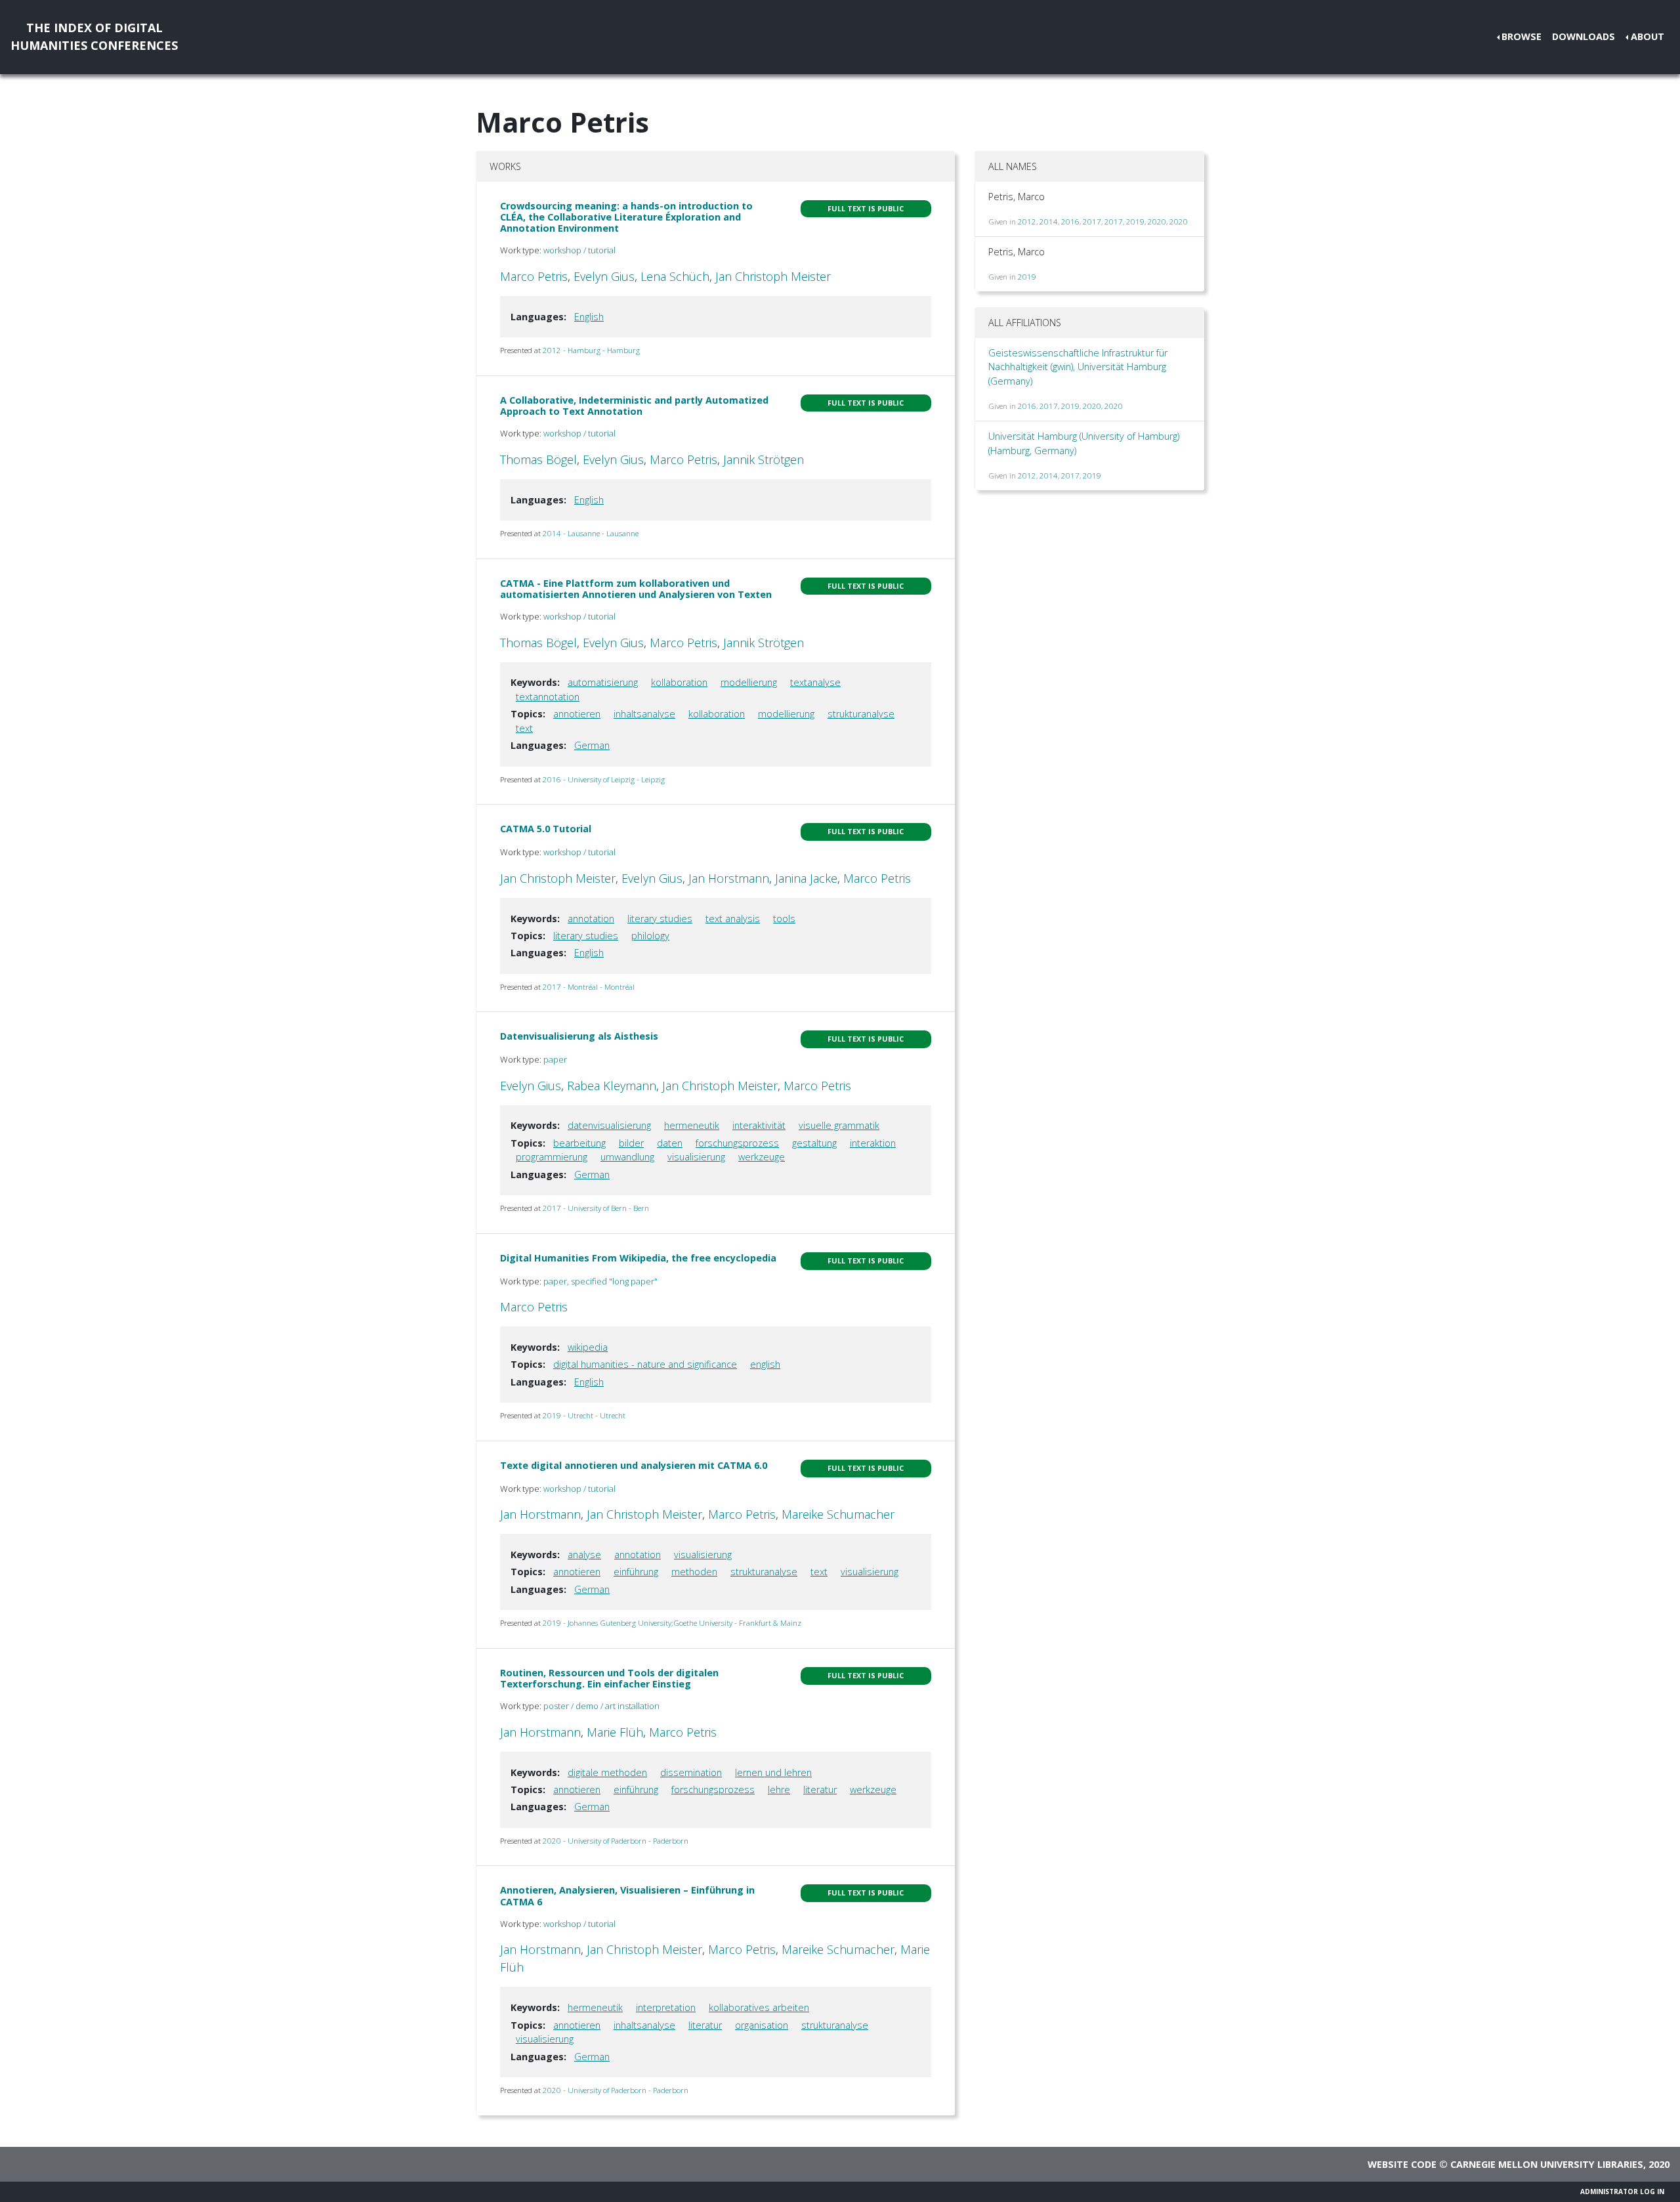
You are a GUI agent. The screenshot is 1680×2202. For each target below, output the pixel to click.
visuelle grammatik (839, 1125)
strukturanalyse (861, 714)
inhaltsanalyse (644, 714)
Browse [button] (1522, 36)
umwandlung (627, 1157)
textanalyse (815, 682)
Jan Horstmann (729, 878)
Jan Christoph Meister (773, 276)
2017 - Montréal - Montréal (589, 987)
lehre (779, 1789)
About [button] (1648, 36)
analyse (584, 1555)
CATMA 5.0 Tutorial (546, 829)
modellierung (749, 682)
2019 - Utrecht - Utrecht (584, 1415)
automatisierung (603, 682)
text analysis (733, 919)
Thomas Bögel (538, 459)
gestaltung (814, 1143)
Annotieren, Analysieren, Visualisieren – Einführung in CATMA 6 (627, 1895)
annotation (591, 919)
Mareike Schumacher (838, 1514)
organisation (762, 2025)
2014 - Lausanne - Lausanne (591, 533)
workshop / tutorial (579, 250)
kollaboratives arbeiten (759, 2007)
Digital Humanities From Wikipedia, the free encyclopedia (638, 1258)
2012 (1027, 222)
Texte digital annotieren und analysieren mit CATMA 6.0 (634, 1465)
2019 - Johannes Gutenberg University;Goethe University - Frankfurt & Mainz (672, 1623)
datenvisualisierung (609, 1125)
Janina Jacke (806, 878)
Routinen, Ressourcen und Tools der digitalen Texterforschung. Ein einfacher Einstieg (609, 1678)
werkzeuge (762, 1157)
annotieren (577, 714)
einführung (636, 1572)
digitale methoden (607, 1772)
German (592, 745)
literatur (820, 1789)
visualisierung (696, 1157)
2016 (1070, 222)
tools (784, 919)
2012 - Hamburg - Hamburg (591, 350)
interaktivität (759, 1125)
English (589, 317)
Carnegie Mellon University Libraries (1547, 2164)
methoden (694, 1572)
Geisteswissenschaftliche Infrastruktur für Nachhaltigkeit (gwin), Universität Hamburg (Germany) (1078, 367)
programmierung (552, 1157)
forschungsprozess (737, 1143)
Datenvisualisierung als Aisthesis (579, 1036)
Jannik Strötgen (764, 459)
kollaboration (679, 682)
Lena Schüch (675, 276)
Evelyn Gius (604, 276)
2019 (1135, 222)
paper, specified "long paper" (600, 1281)
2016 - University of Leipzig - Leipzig (604, 779)
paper (555, 1059)
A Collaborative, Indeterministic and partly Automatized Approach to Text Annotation (634, 406)
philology (650, 936)
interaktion (873, 1143)
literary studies (660, 919)
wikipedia (588, 1347)
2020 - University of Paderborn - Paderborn (616, 1841)
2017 (1092, 222)
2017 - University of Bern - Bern (596, 1208)
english (765, 1364)
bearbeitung (579, 1143)
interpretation (666, 2007)
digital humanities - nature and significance (645, 1364)
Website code (1402, 2164)
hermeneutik (692, 1125)
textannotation (548, 697)
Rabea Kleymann (612, 1086)
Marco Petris (534, 276)
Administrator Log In (1622, 2191)
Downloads (1584, 36)
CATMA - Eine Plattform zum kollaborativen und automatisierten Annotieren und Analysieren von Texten (636, 589)
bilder (631, 1143)
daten (670, 1143)
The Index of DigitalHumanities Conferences (94, 36)
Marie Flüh (615, 1732)
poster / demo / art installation (601, 1706)
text (524, 728)
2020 (1157, 222)
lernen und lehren (773, 1772)
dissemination (691, 1772)
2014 (1049, 222)
